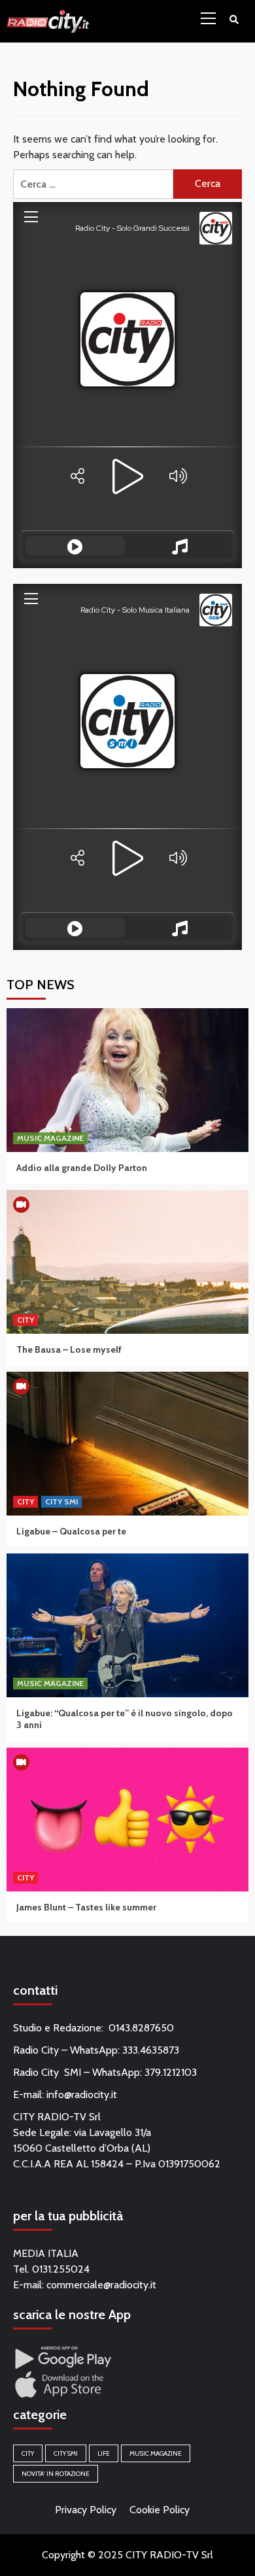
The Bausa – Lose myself (69, 1349)
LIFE (104, 2453)
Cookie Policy (160, 2510)
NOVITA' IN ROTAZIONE (56, 2474)
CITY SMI (61, 1501)
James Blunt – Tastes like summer (86, 1907)
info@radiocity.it (82, 2094)
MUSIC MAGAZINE (50, 1138)
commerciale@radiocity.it (101, 2285)
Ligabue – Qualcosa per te (71, 1531)
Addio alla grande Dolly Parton (82, 1168)
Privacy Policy (86, 2510)
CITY (25, 1320)
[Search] (234, 20)
